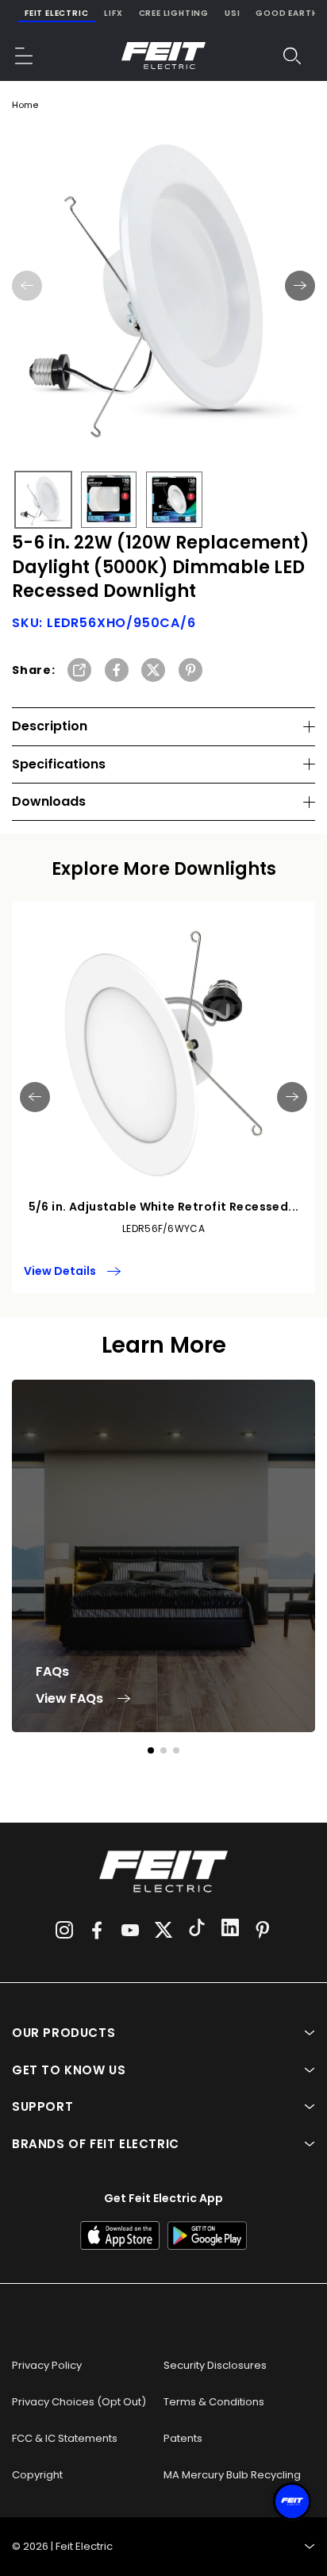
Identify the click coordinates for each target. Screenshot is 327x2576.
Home (25, 105)
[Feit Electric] (163, 56)
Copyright (37, 2475)
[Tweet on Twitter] (153, 671)
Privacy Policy (47, 2365)
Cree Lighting (174, 13)
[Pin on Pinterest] (190, 671)
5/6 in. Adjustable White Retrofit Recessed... (164, 1207)
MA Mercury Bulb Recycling (232, 2475)
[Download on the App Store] (120, 2235)
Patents (183, 2438)
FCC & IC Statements (65, 2438)
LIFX (113, 13)
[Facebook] (97, 1930)
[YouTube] (130, 1930)
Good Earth (287, 13)
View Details (60, 1271)
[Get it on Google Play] (207, 2235)
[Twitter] (163, 1930)
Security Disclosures (215, 2365)
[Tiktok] (197, 1930)
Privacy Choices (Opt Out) (79, 2402)
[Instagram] (64, 1930)
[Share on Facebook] (117, 671)
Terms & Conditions (214, 2402)
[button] (25, 56)
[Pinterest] (263, 1930)
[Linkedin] (230, 1930)
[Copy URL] (79, 671)
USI (232, 13)
